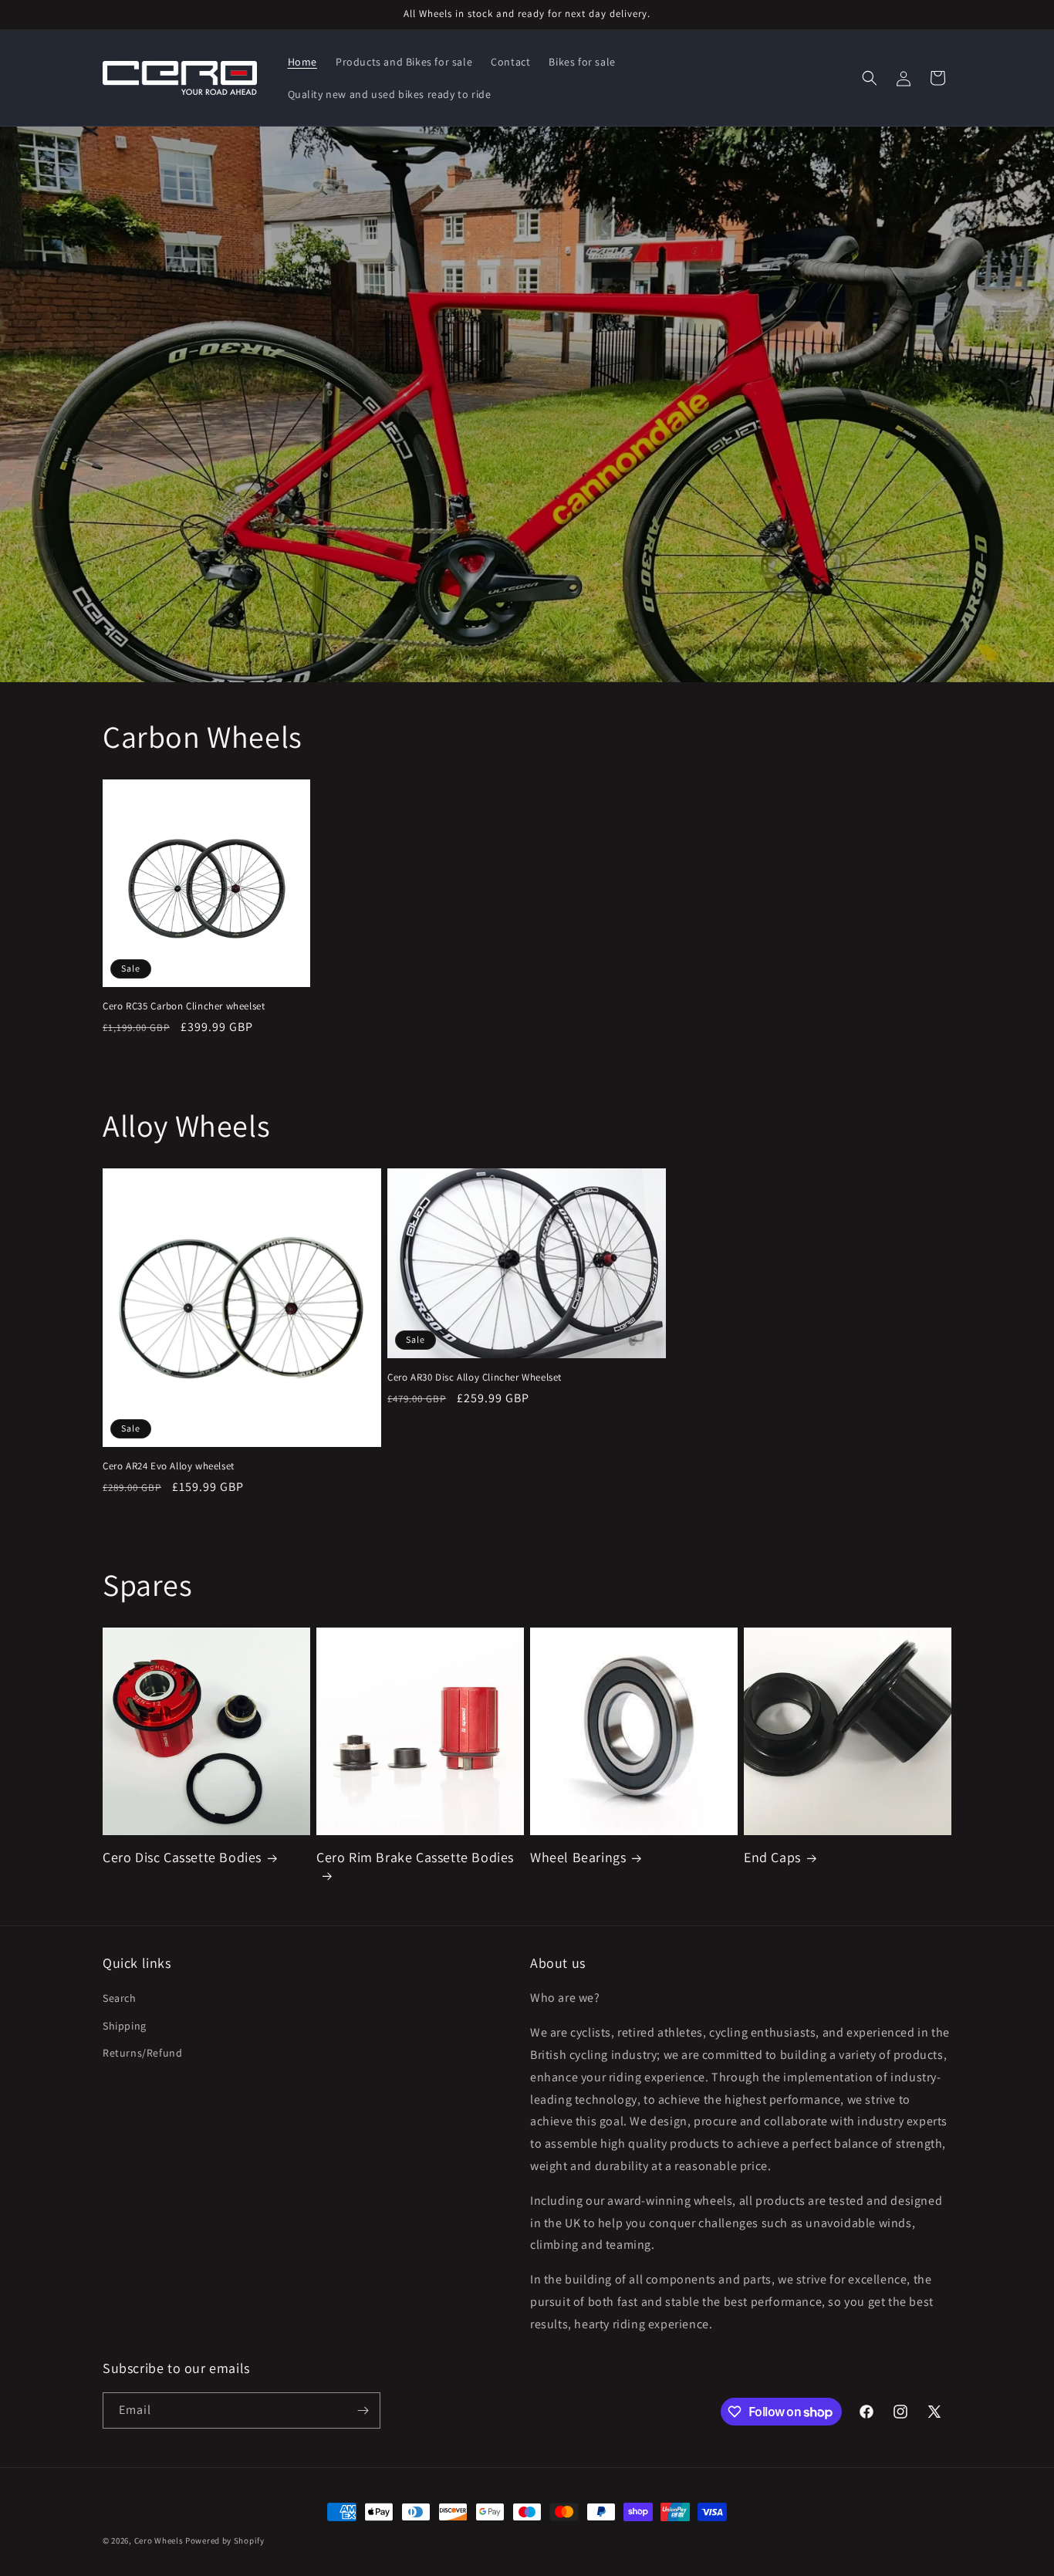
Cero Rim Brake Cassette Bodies (415, 1857)
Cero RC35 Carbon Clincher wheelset (184, 1006)
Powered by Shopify (225, 2541)
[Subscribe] (363, 2410)
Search (120, 1998)
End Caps (772, 1857)
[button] (870, 78)
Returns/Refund (142, 2053)
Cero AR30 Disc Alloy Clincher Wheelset (475, 1378)
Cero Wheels (159, 2541)
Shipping (125, 2026)
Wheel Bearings (578, 1857)
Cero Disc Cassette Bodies (182, 1857)
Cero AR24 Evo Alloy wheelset (169, 1466)
